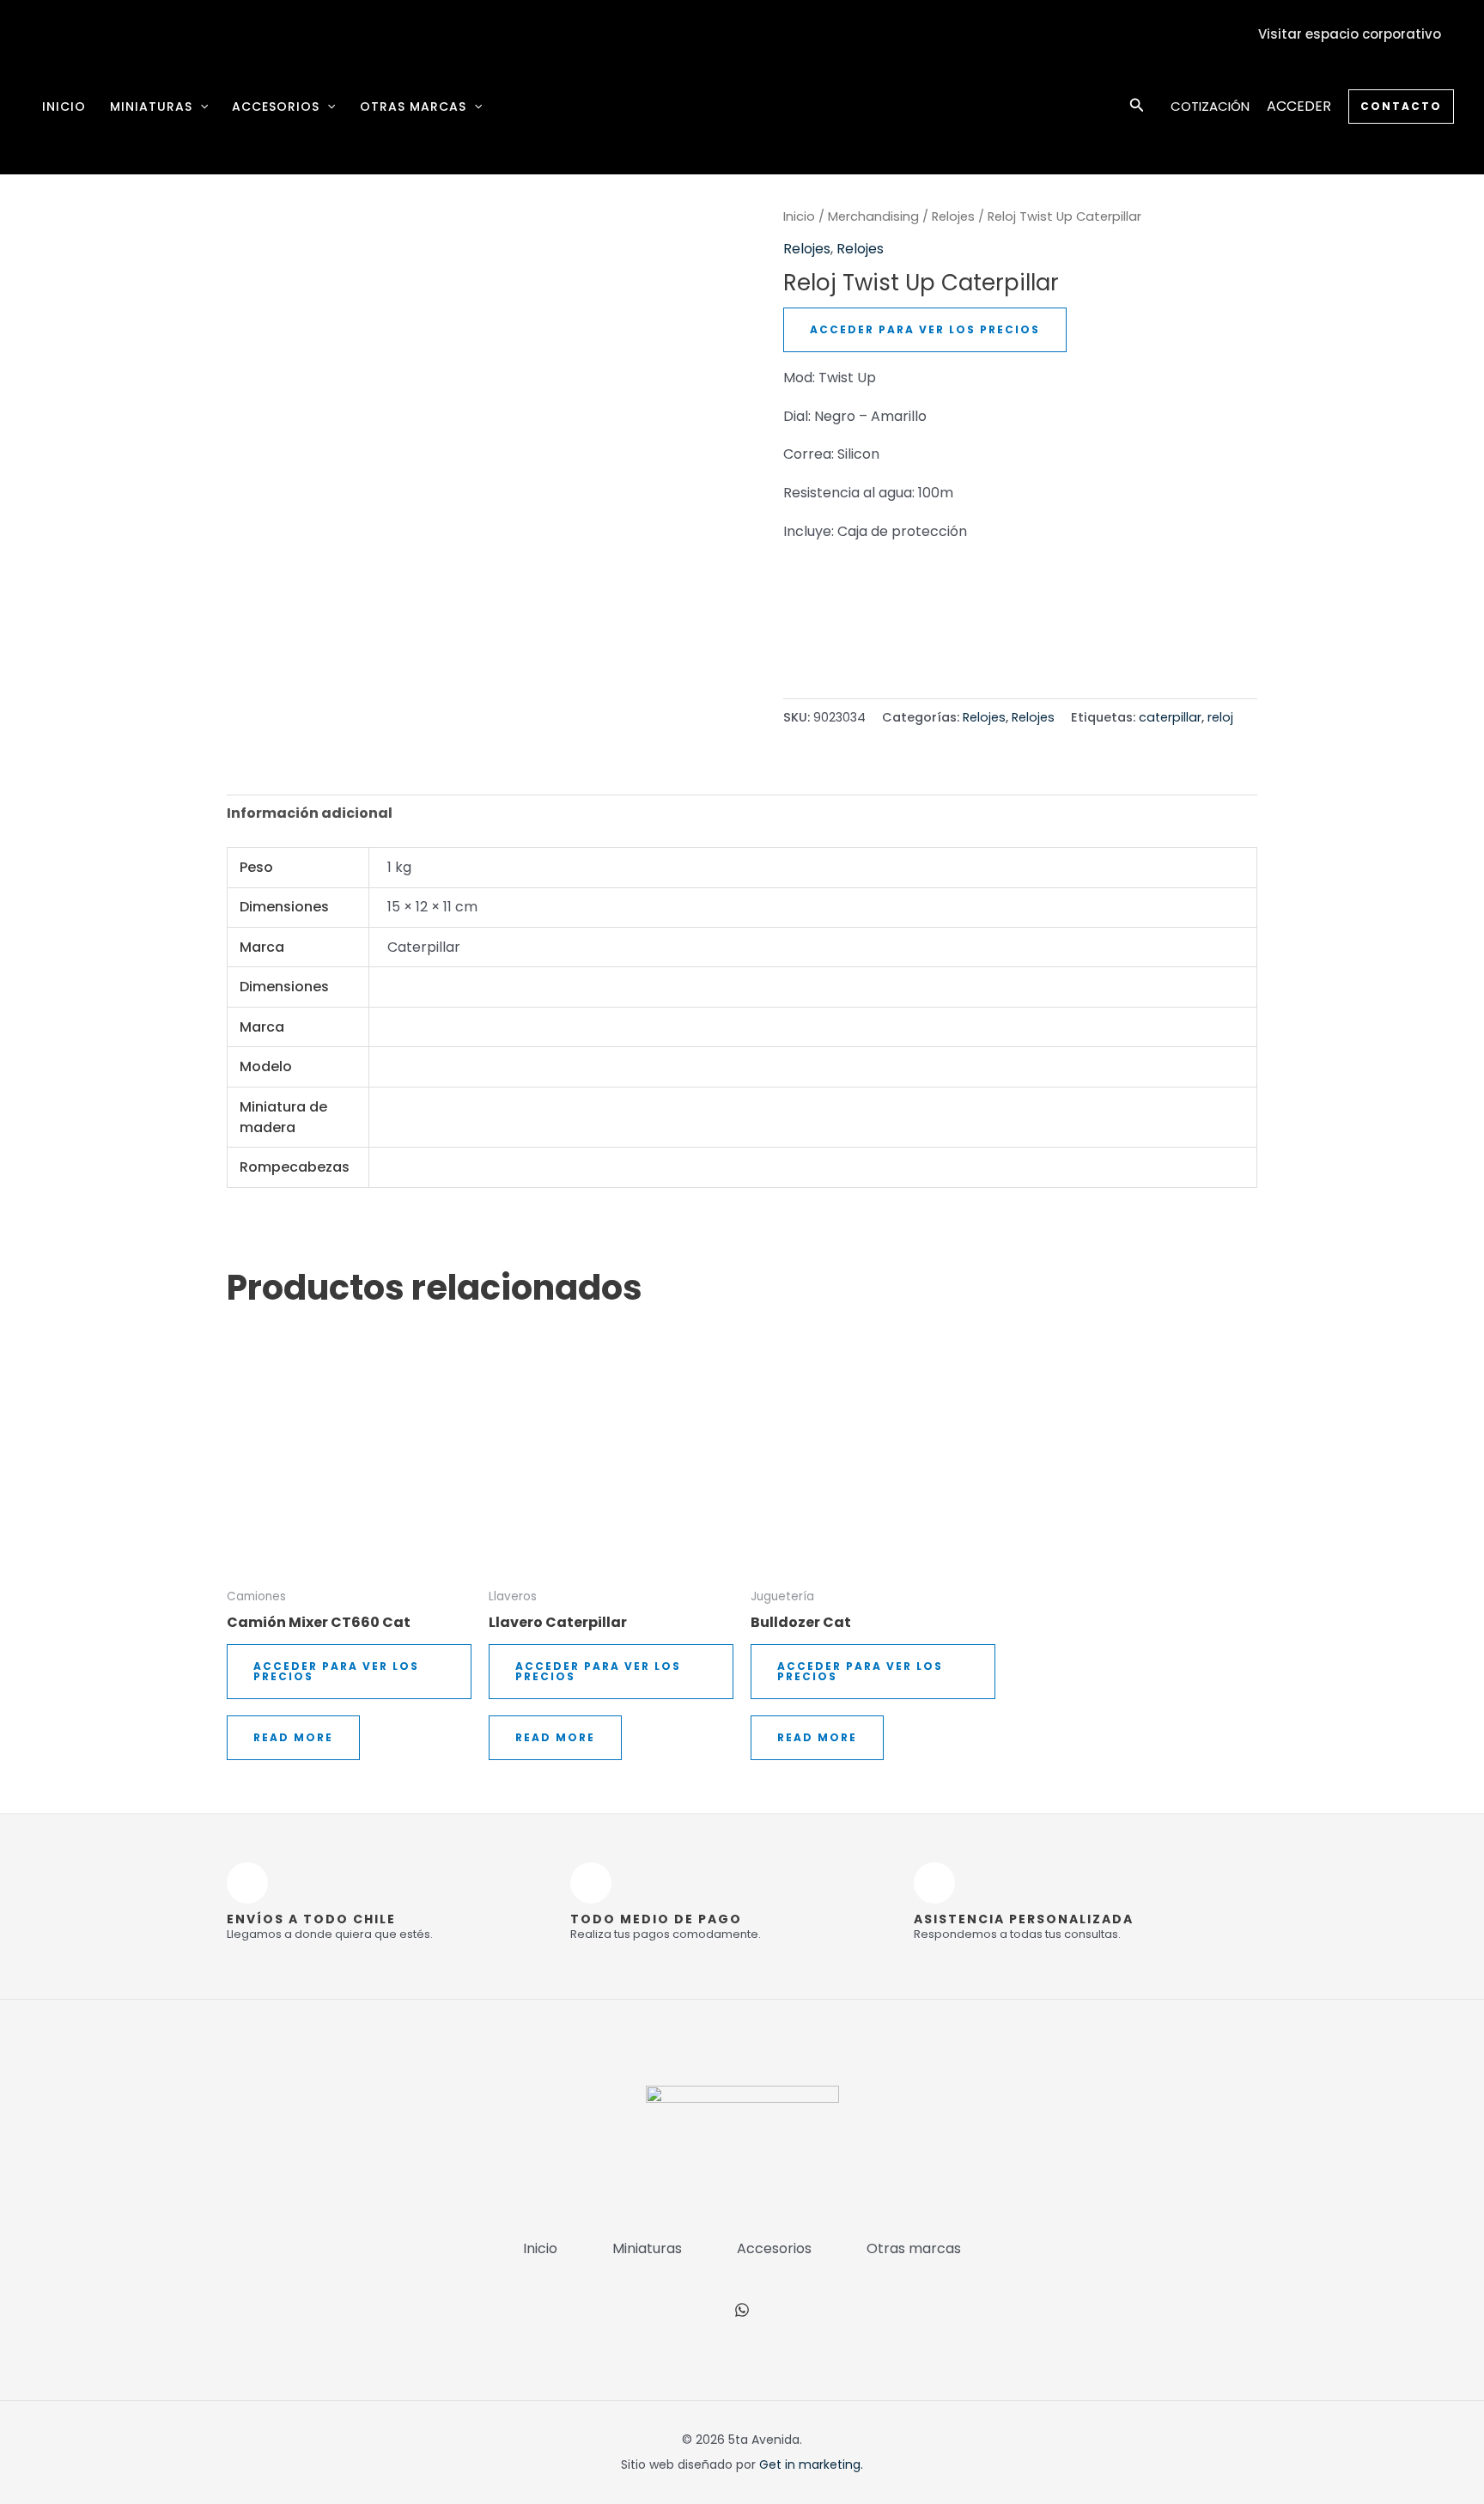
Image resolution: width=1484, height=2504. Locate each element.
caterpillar (1170, 717)
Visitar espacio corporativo (1350, 34)
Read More (293, 1737)
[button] (200, 107)
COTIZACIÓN (1210, 106)
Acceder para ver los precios (925, 329)
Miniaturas (151, 107)
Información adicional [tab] (310, 813)
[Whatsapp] (742, 2310)
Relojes (953, 216)
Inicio (64, 107)
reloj (1220, 717)
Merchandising (873, 216)
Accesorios (276, 107)
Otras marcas (413, 107)
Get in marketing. (811, 2464)
